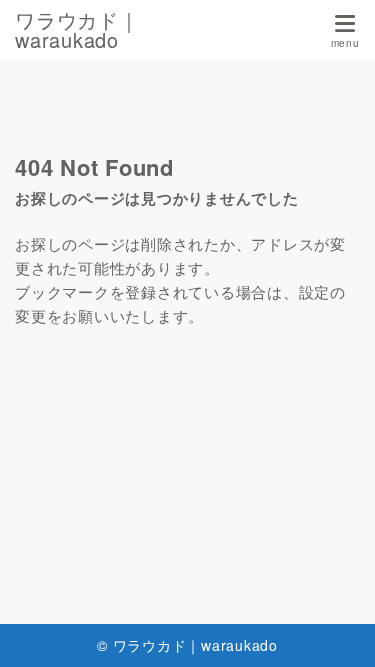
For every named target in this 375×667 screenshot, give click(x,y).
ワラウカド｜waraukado (77, 30)
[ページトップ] (335, 627)
